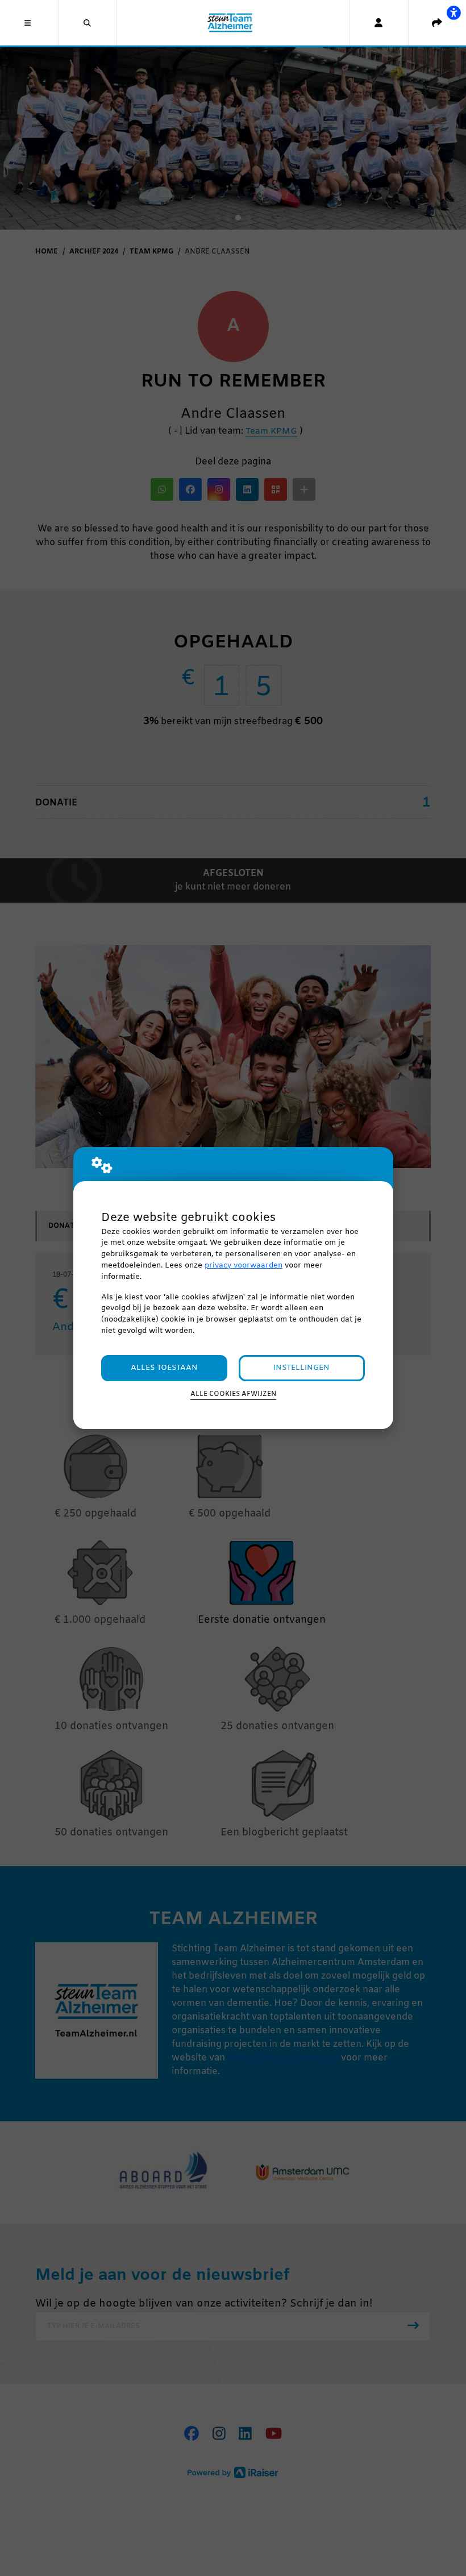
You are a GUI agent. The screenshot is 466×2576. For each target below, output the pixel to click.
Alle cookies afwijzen (233, 1394)
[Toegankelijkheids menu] (453, 13)
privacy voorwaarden (244, 1266)
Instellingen (301, 1368)
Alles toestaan (164, 1368)
